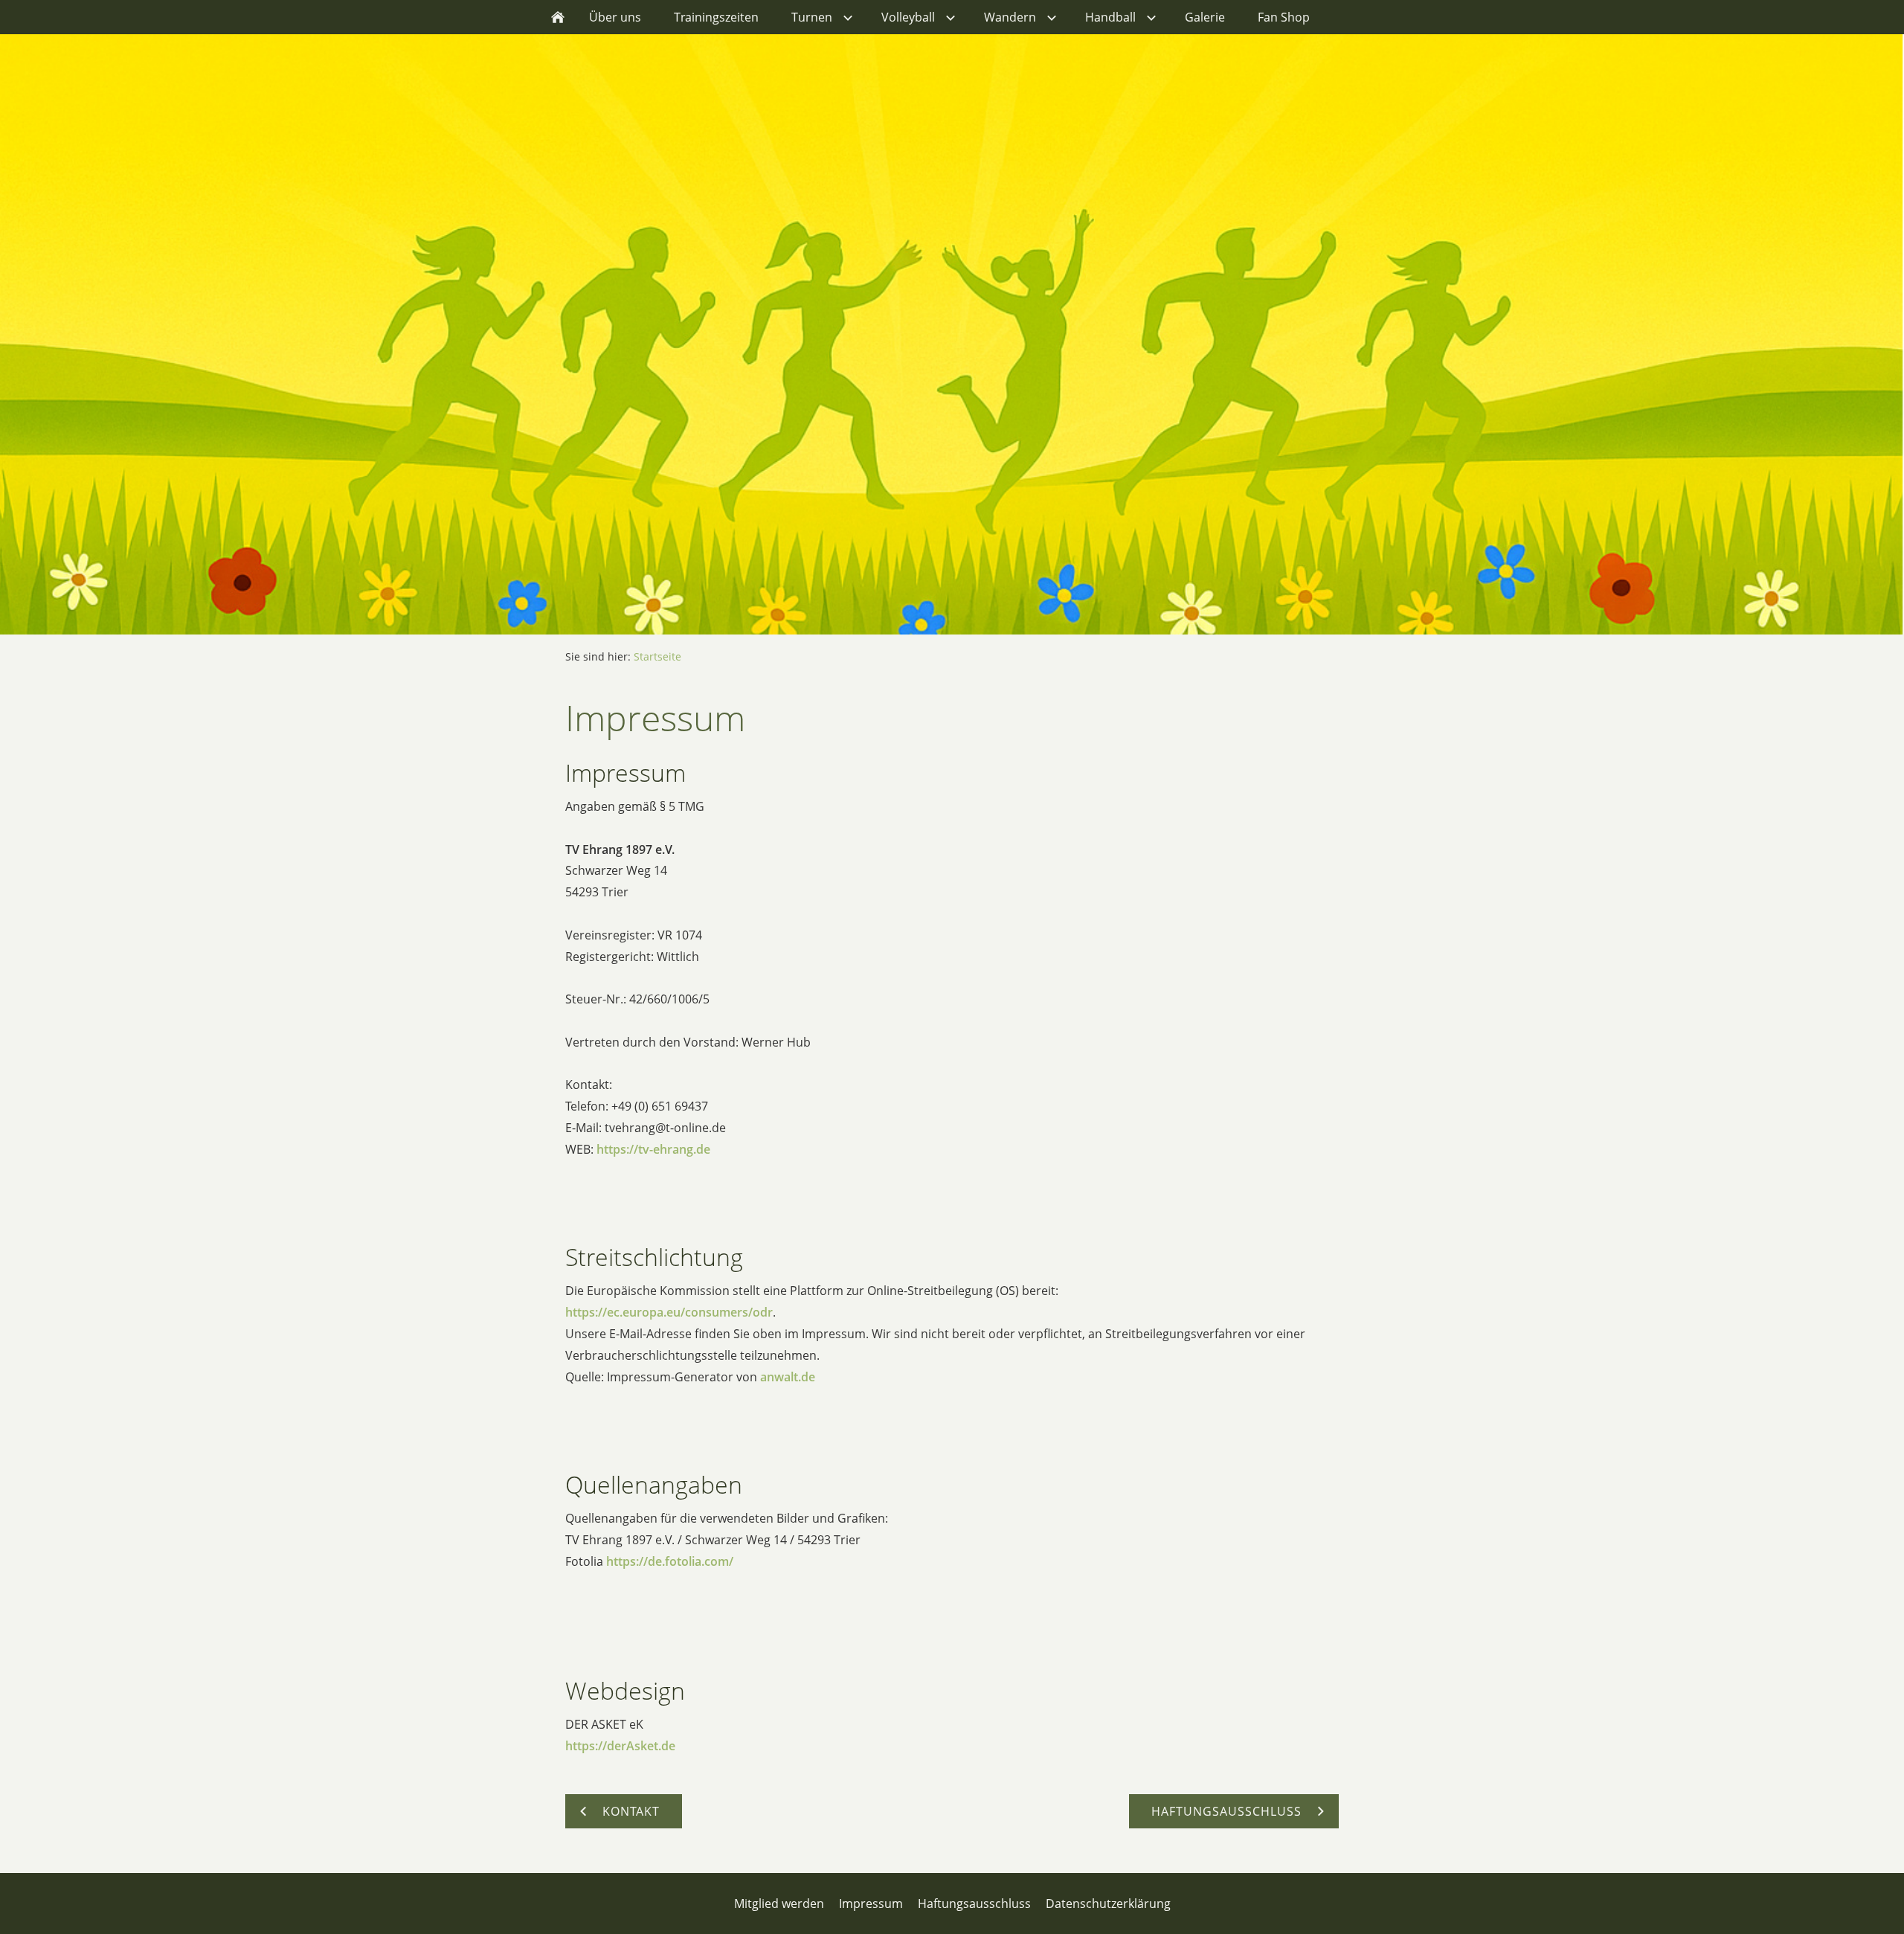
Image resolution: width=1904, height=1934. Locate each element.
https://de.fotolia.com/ (670, 1561)
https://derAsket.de (620, 1746)
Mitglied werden (779, 1904)
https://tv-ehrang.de (653, 1149)
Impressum (871, 1904)
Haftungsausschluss (974, 1904)
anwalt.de (788, 1377)
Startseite (657, 656)
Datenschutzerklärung (1108, 1904)
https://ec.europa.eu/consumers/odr (669, 1312)
